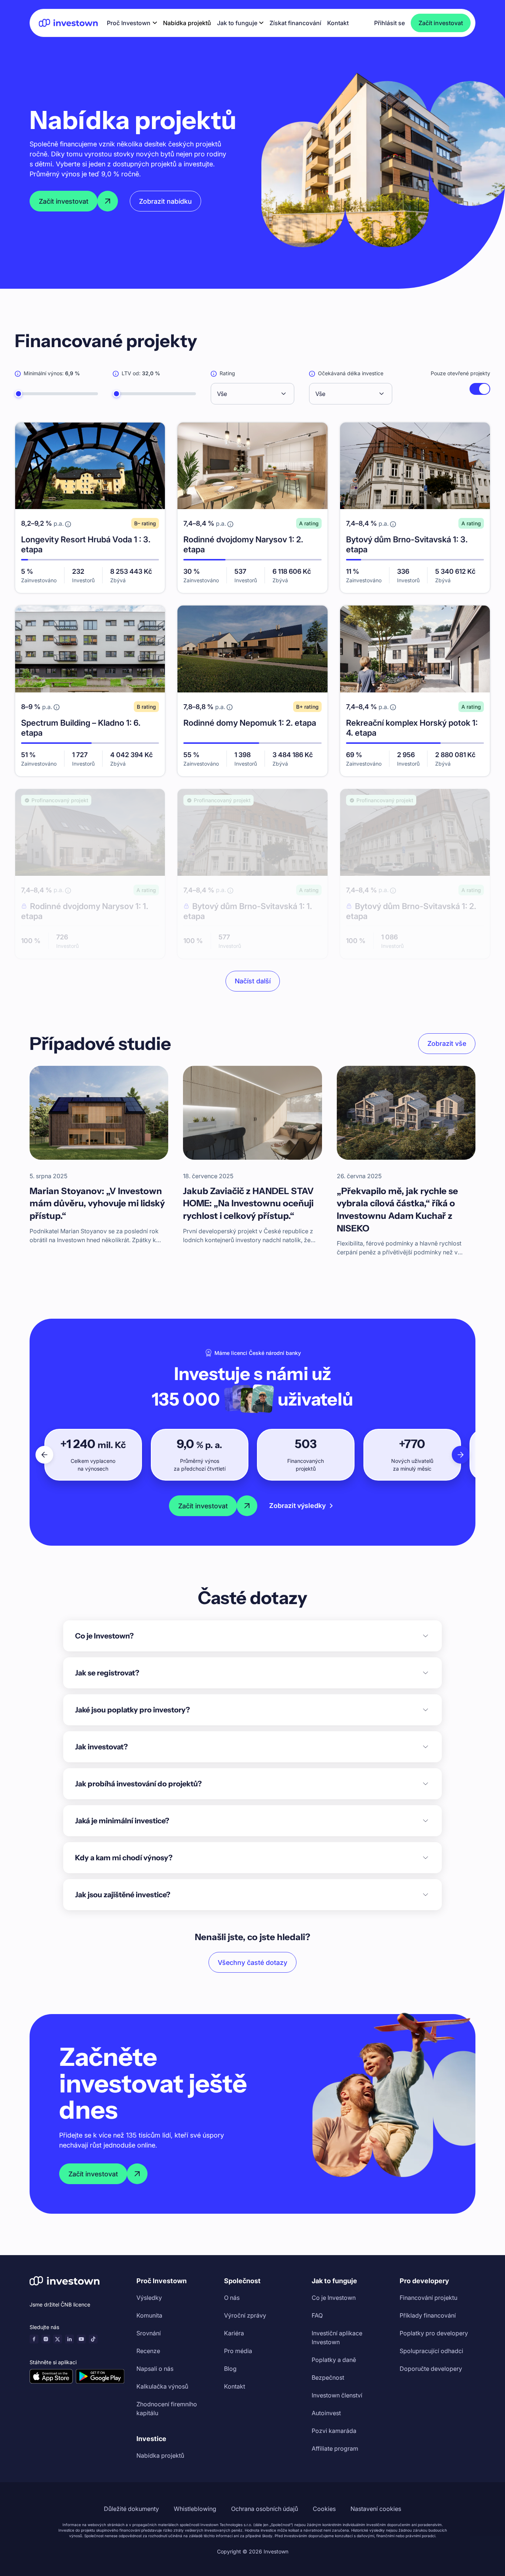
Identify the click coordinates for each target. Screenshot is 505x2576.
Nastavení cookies (376, 2509)
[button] (132, 23)
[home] (68, 23)
